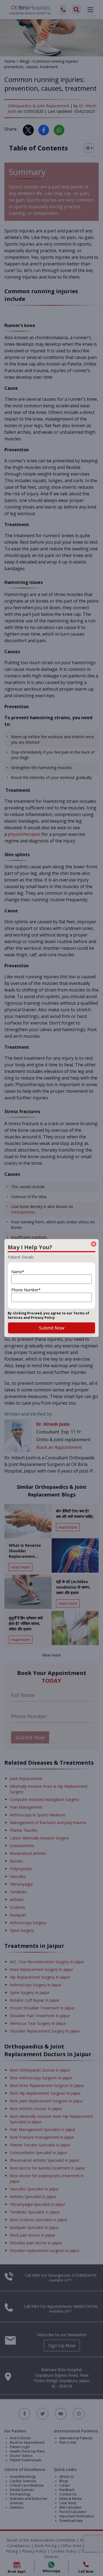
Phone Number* (26, 1290)
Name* (18, 1272)
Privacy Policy (43, 1318)
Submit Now (52, 1328)
